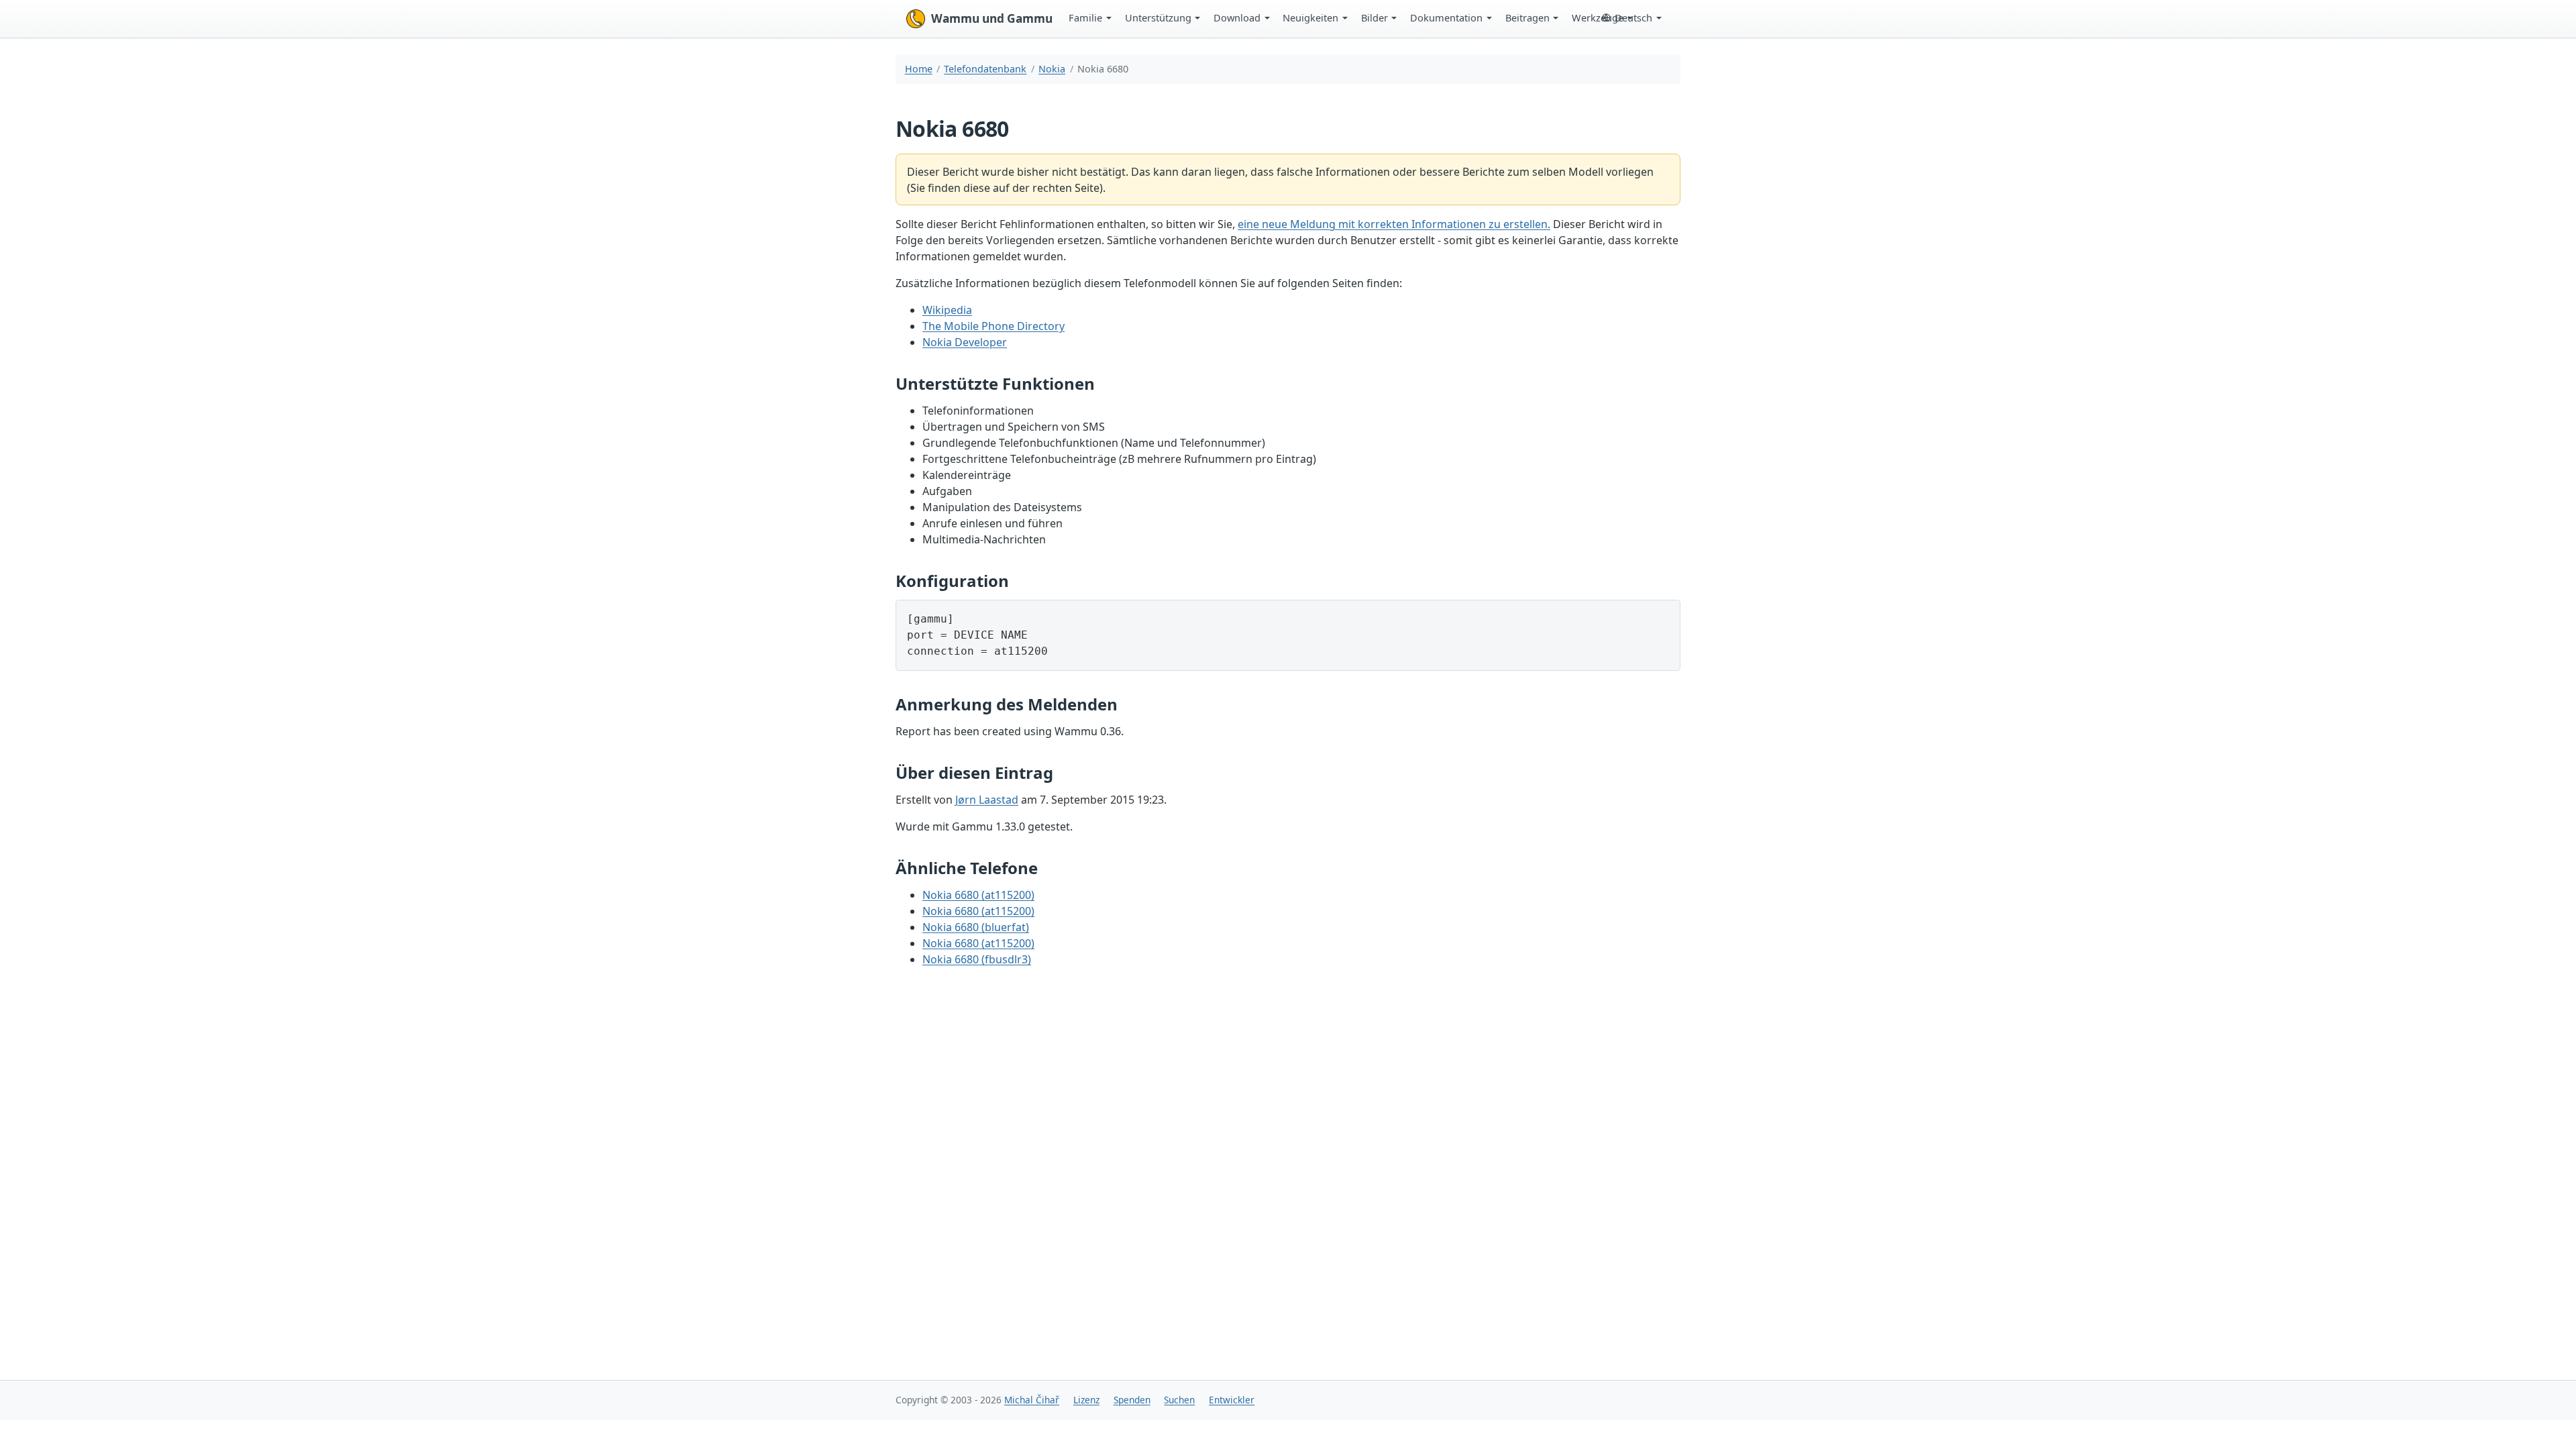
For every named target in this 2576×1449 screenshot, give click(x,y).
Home (919, 69)
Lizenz (1086, 1400)
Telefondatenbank (985, 69)
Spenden (1132, 1400)
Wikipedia (947, 310)
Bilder (1375, 17)
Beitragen (1527, 17)
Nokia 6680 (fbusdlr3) (977, 959)
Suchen (1179, 1400)
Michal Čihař (1032, 1400)
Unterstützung (1158, 17)
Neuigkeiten (1310, 17)
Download (1237, 17)
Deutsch (1633, 17)
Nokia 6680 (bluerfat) (976, 927)
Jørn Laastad (987, 800)
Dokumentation (1446, 17)
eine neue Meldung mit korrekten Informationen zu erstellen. (1394, 224)
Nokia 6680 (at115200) (978, 895)
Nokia (1052, 69)
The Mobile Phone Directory (994, 326)
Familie (1085, 17)
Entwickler (1232, 1400)
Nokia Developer (965, 342)
